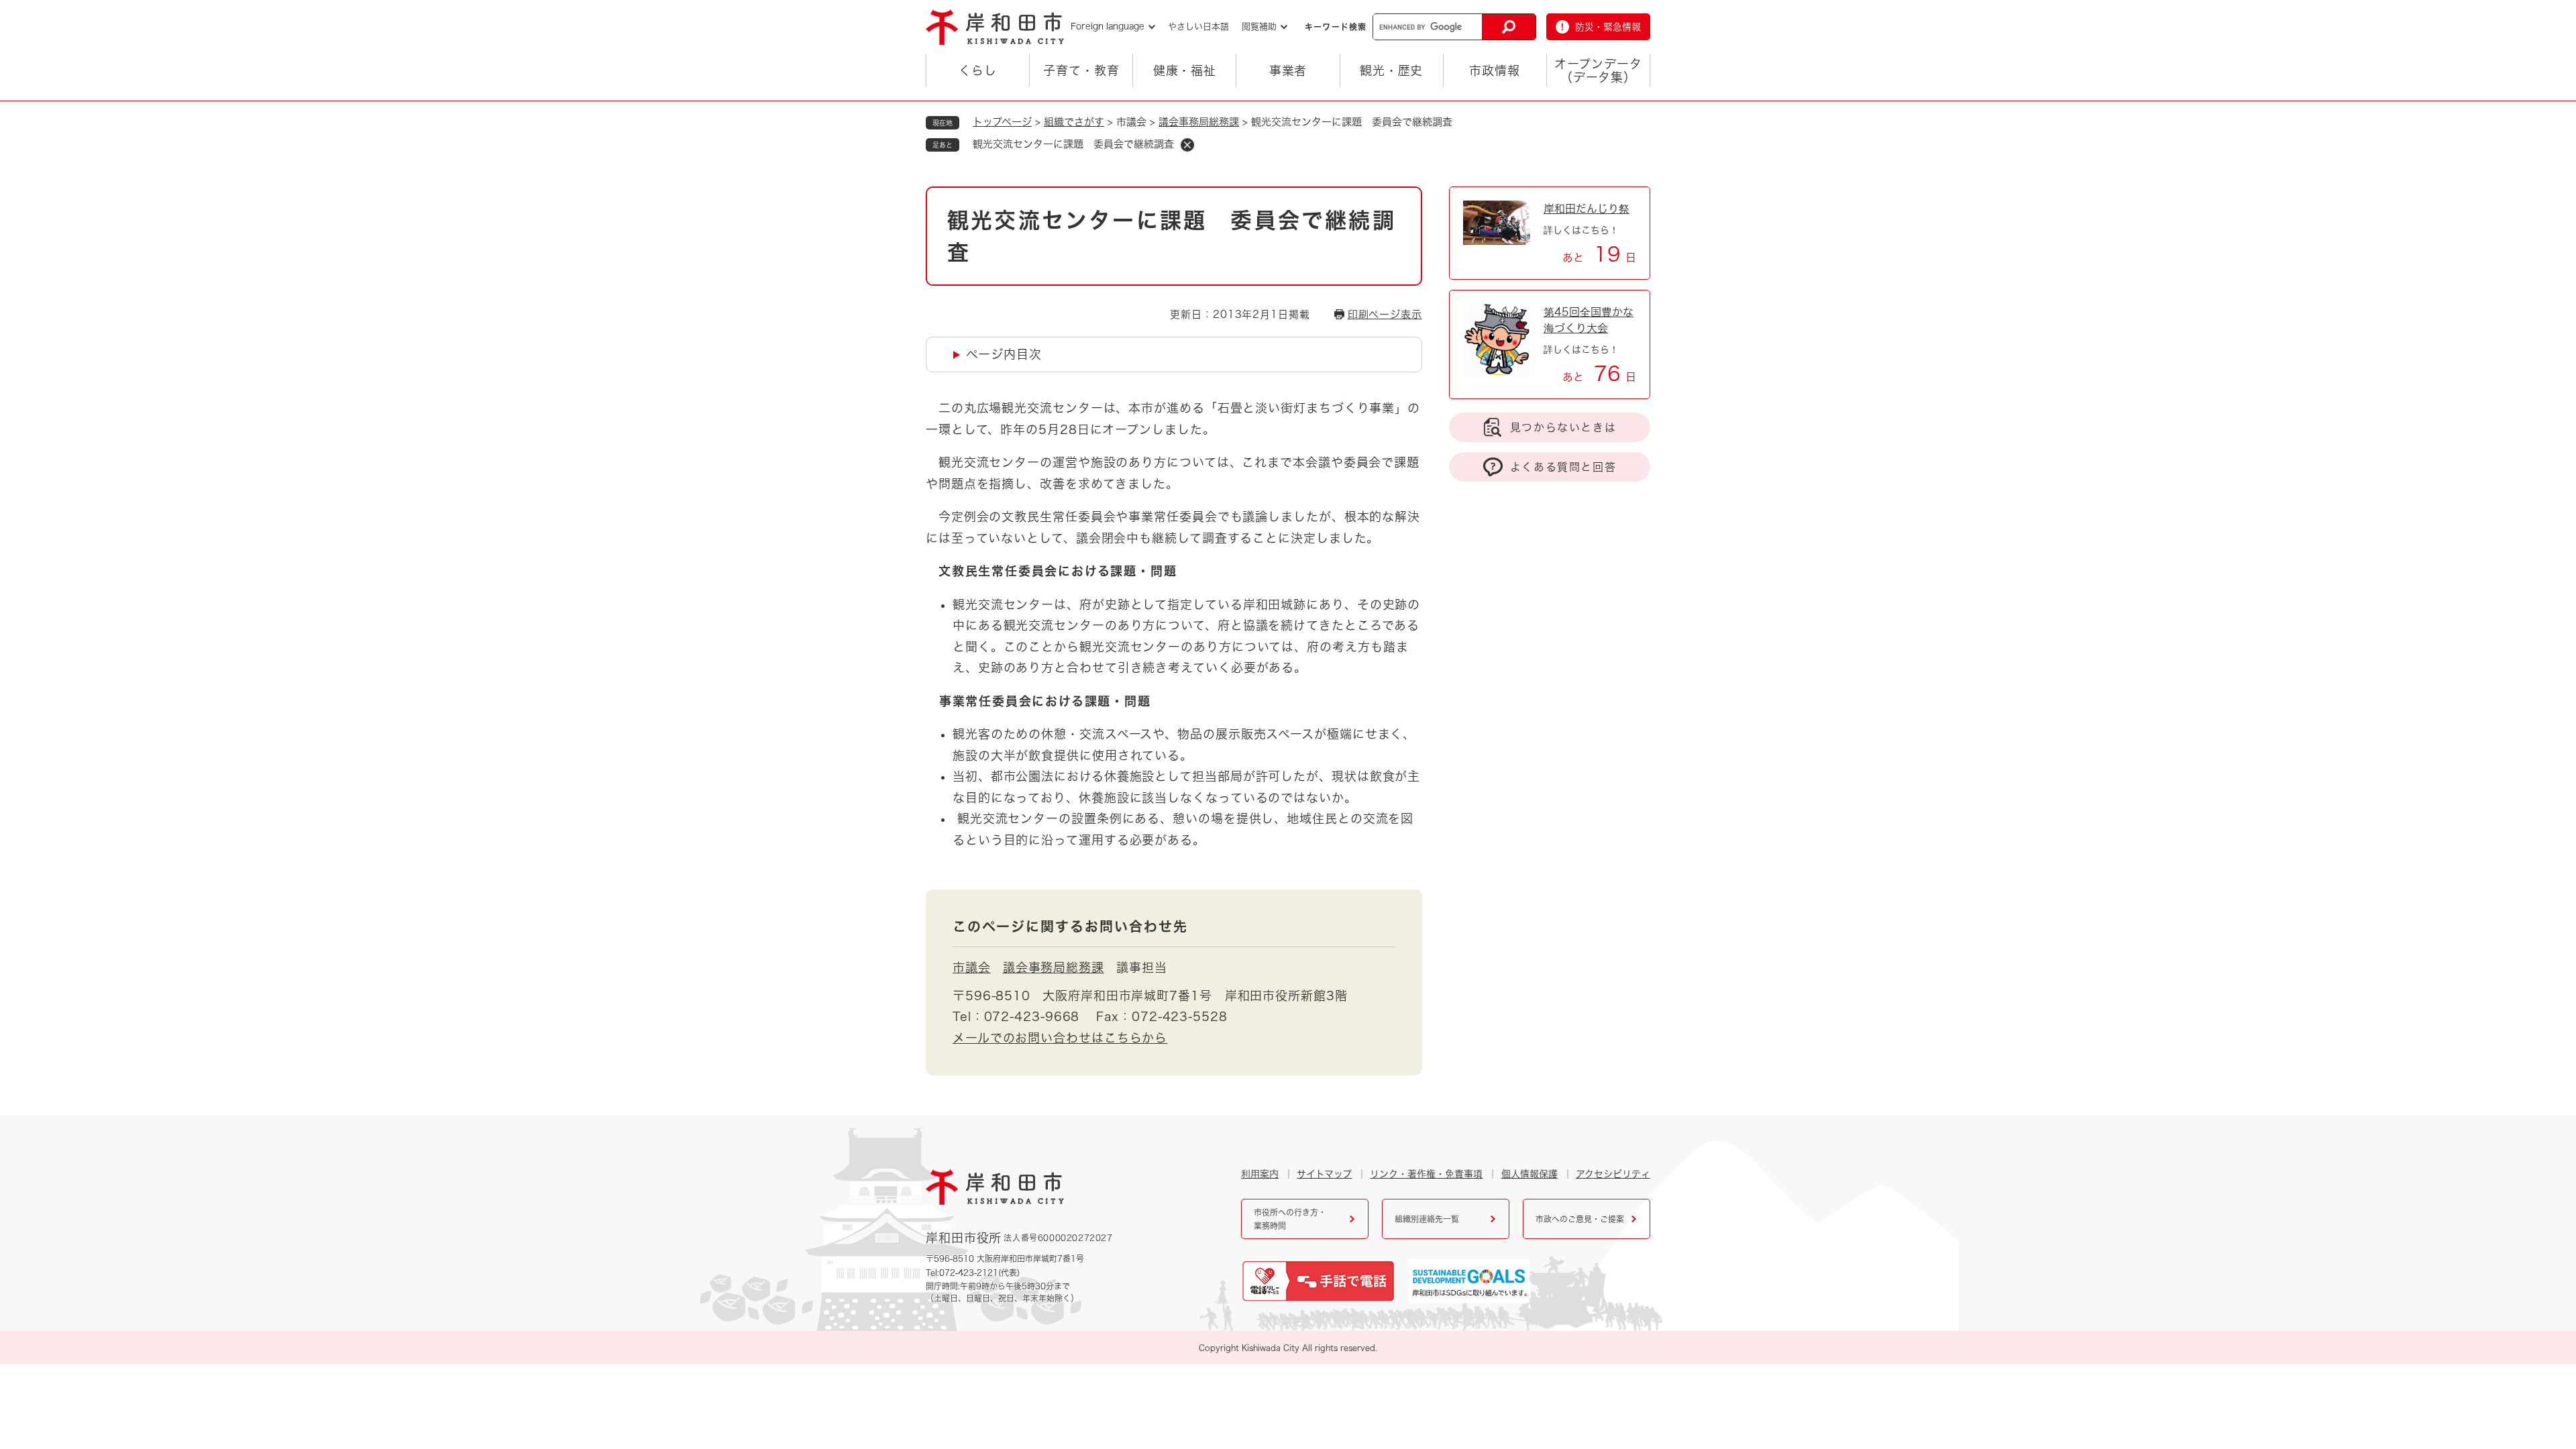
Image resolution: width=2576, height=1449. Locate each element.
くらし (978, 70)
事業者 (1288, 70)
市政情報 (1495, 70)
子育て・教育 (1081, 70)
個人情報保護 (1529, 1174)
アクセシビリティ (1613, 1174)
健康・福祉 (1185, 70)
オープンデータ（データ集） (1598, 70)
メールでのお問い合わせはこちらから (1060, 1038)
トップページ (1002, 122)
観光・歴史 (1392, 70)
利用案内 (1260, 1174)
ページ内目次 (1004, 354)
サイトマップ (1324, 1174)
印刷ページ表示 (1385, 314)
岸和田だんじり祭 (1587, 209)
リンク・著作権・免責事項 (1426, 1174)
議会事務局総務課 (1199, 122)
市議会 (972, 967)
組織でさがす (1074, 122)
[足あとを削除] (1187, 145)
